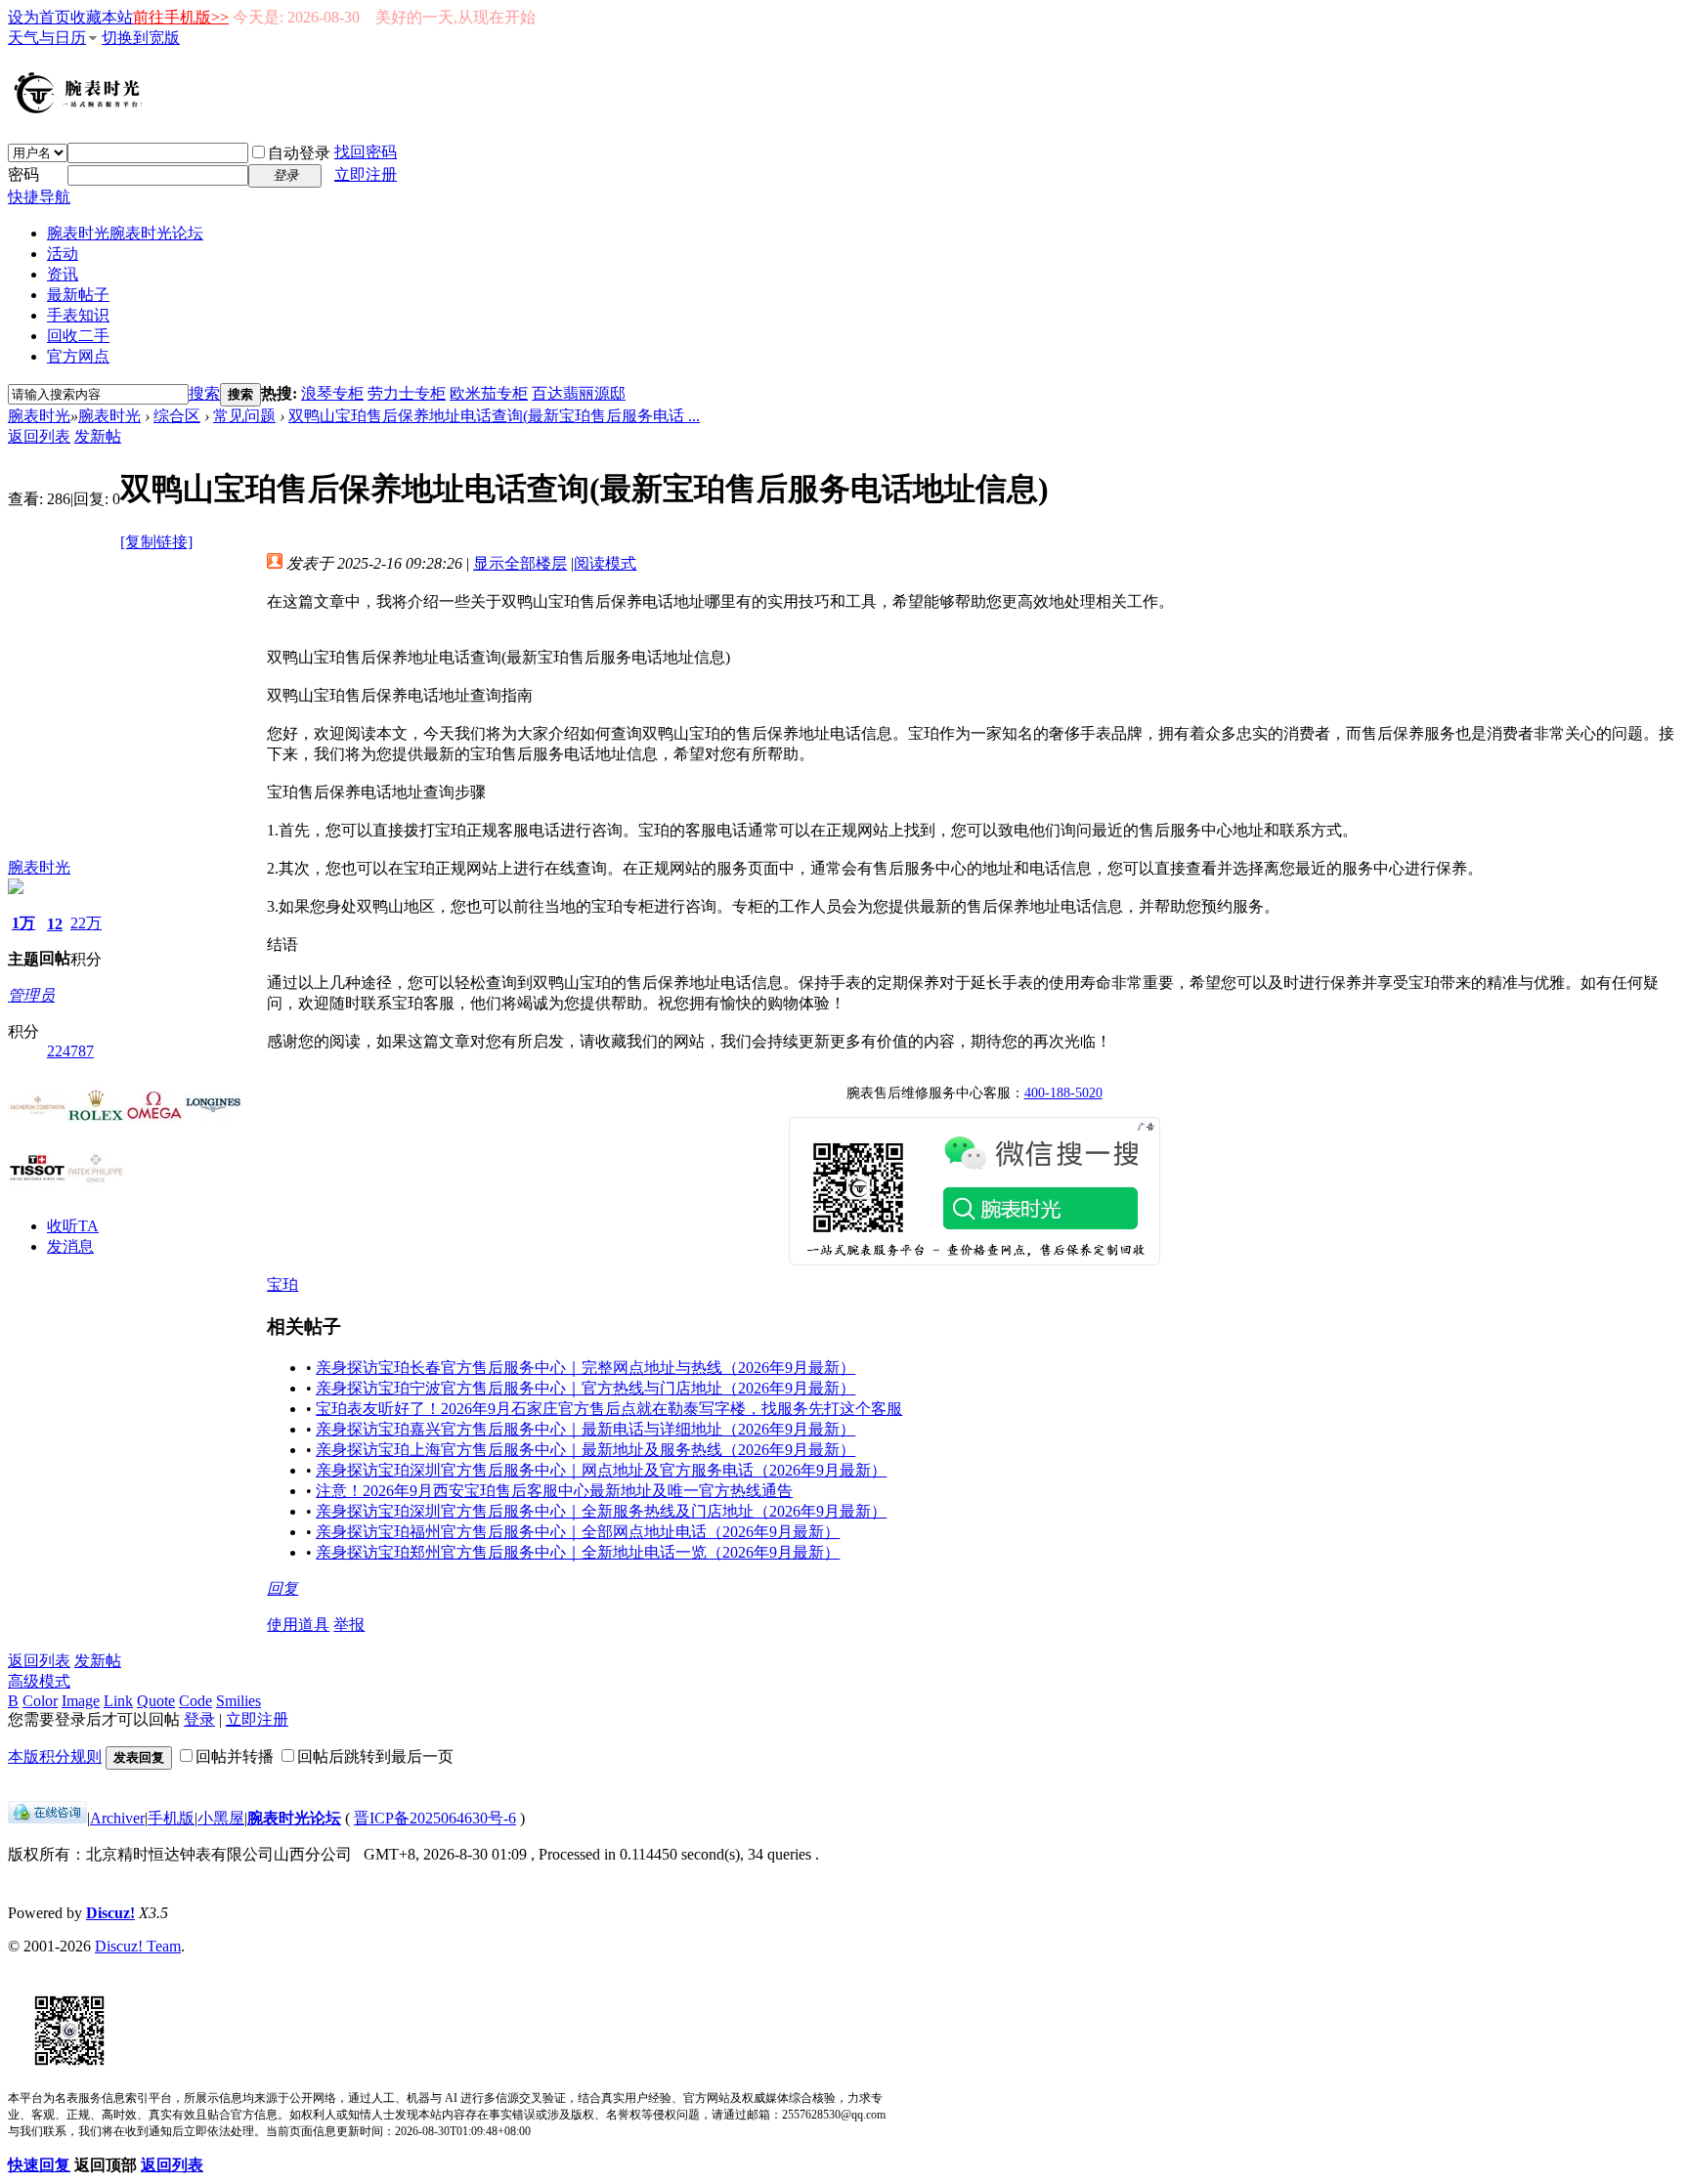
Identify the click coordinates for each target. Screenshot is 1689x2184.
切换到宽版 (141, 38)
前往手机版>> (181, 17)
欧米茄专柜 (489, 393)
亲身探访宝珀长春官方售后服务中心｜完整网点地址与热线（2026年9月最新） (585, 1368)
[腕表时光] (81, 109)
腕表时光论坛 (294, 1818)
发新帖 (98, 436)
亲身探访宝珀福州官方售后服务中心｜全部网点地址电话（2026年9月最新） (578, 1532)
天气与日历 (47, 38)
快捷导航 (39, 197)
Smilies (238, 1701)
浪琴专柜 (332, 393)
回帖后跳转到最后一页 (375, 1756)
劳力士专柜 (407, 393)
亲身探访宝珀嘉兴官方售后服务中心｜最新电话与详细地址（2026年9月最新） (585, 1429)
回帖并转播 (235, 1756)
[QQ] (47, 1818)
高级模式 (39, 1681)
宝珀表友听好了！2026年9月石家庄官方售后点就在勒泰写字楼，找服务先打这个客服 (609, 1409)
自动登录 (299, 153)
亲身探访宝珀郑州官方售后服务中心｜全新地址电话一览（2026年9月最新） (578, 1552)
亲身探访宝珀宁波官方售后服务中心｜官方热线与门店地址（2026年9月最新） (585, 1388)
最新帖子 (78, 295)
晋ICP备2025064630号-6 (435, 1818)
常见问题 (244, 416)
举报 (349, 1625)
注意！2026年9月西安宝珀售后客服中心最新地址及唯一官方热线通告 (554, 1491)
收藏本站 (102, 17)
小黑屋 (221, 1818)
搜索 (204, 393)
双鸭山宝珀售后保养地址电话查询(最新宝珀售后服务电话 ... (494, 416)
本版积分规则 (55, 1756)
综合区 (177, 416)
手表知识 (78, 315)
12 (55, 924)
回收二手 (78, 336)
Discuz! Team (138, 1946)
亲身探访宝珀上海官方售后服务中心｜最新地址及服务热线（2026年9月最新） (585, 1450)
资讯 (63, 274)
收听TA (73, 1226)
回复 (282, 1588)
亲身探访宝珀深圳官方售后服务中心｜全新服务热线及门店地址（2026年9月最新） (601, 1511)
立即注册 (366, 174)
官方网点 (78, 356)
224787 (70, 1051)
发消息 (70, 1246)
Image (81, 1701)
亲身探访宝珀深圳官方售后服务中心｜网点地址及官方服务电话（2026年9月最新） (601, 1470)
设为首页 (39, 17)
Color (40, 1701)
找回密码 (366, 152)
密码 (23, 174)
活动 (63, 254)
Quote (156, 1701)
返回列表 (39, 436)
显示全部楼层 (520, 563)
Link (118, 1701)
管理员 (31, 995)
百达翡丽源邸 (579, 393)
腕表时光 (125, 233)
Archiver (117, 1818)
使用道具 (298, 1625)
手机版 (171, 1818)
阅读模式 (605, 563)
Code (195, 1701)
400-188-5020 (1063, 1093)
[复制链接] (156, 542)
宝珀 (282, 1285)
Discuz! (110, 1913)
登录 (199, 1719)
